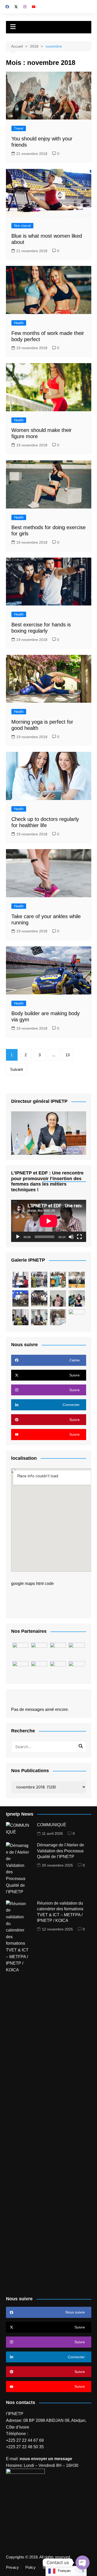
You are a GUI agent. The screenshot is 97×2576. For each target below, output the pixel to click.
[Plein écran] (79, 1237)
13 (68, 1055)
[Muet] (71, 1237)
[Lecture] (18, 1237)
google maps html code (32, 1583)
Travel (19, 128)
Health (19, 323)
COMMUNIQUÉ (52, 1825)
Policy (31, 2567)
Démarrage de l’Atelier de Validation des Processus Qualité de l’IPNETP (61, 1851)
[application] (49, 1221)
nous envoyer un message (46, 2459)
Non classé (22, 226)
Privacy (12, 2567)
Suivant (16, 1069)
